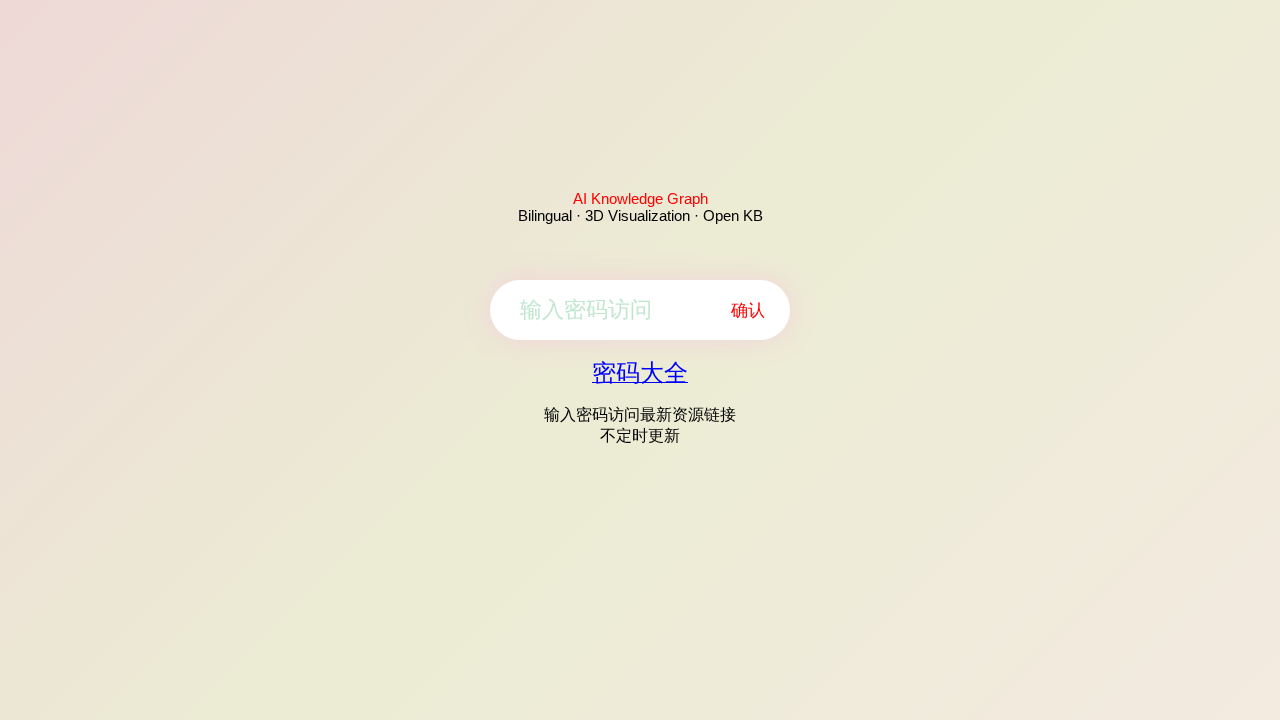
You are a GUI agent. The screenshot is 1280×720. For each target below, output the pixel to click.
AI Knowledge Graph (640, 198)
